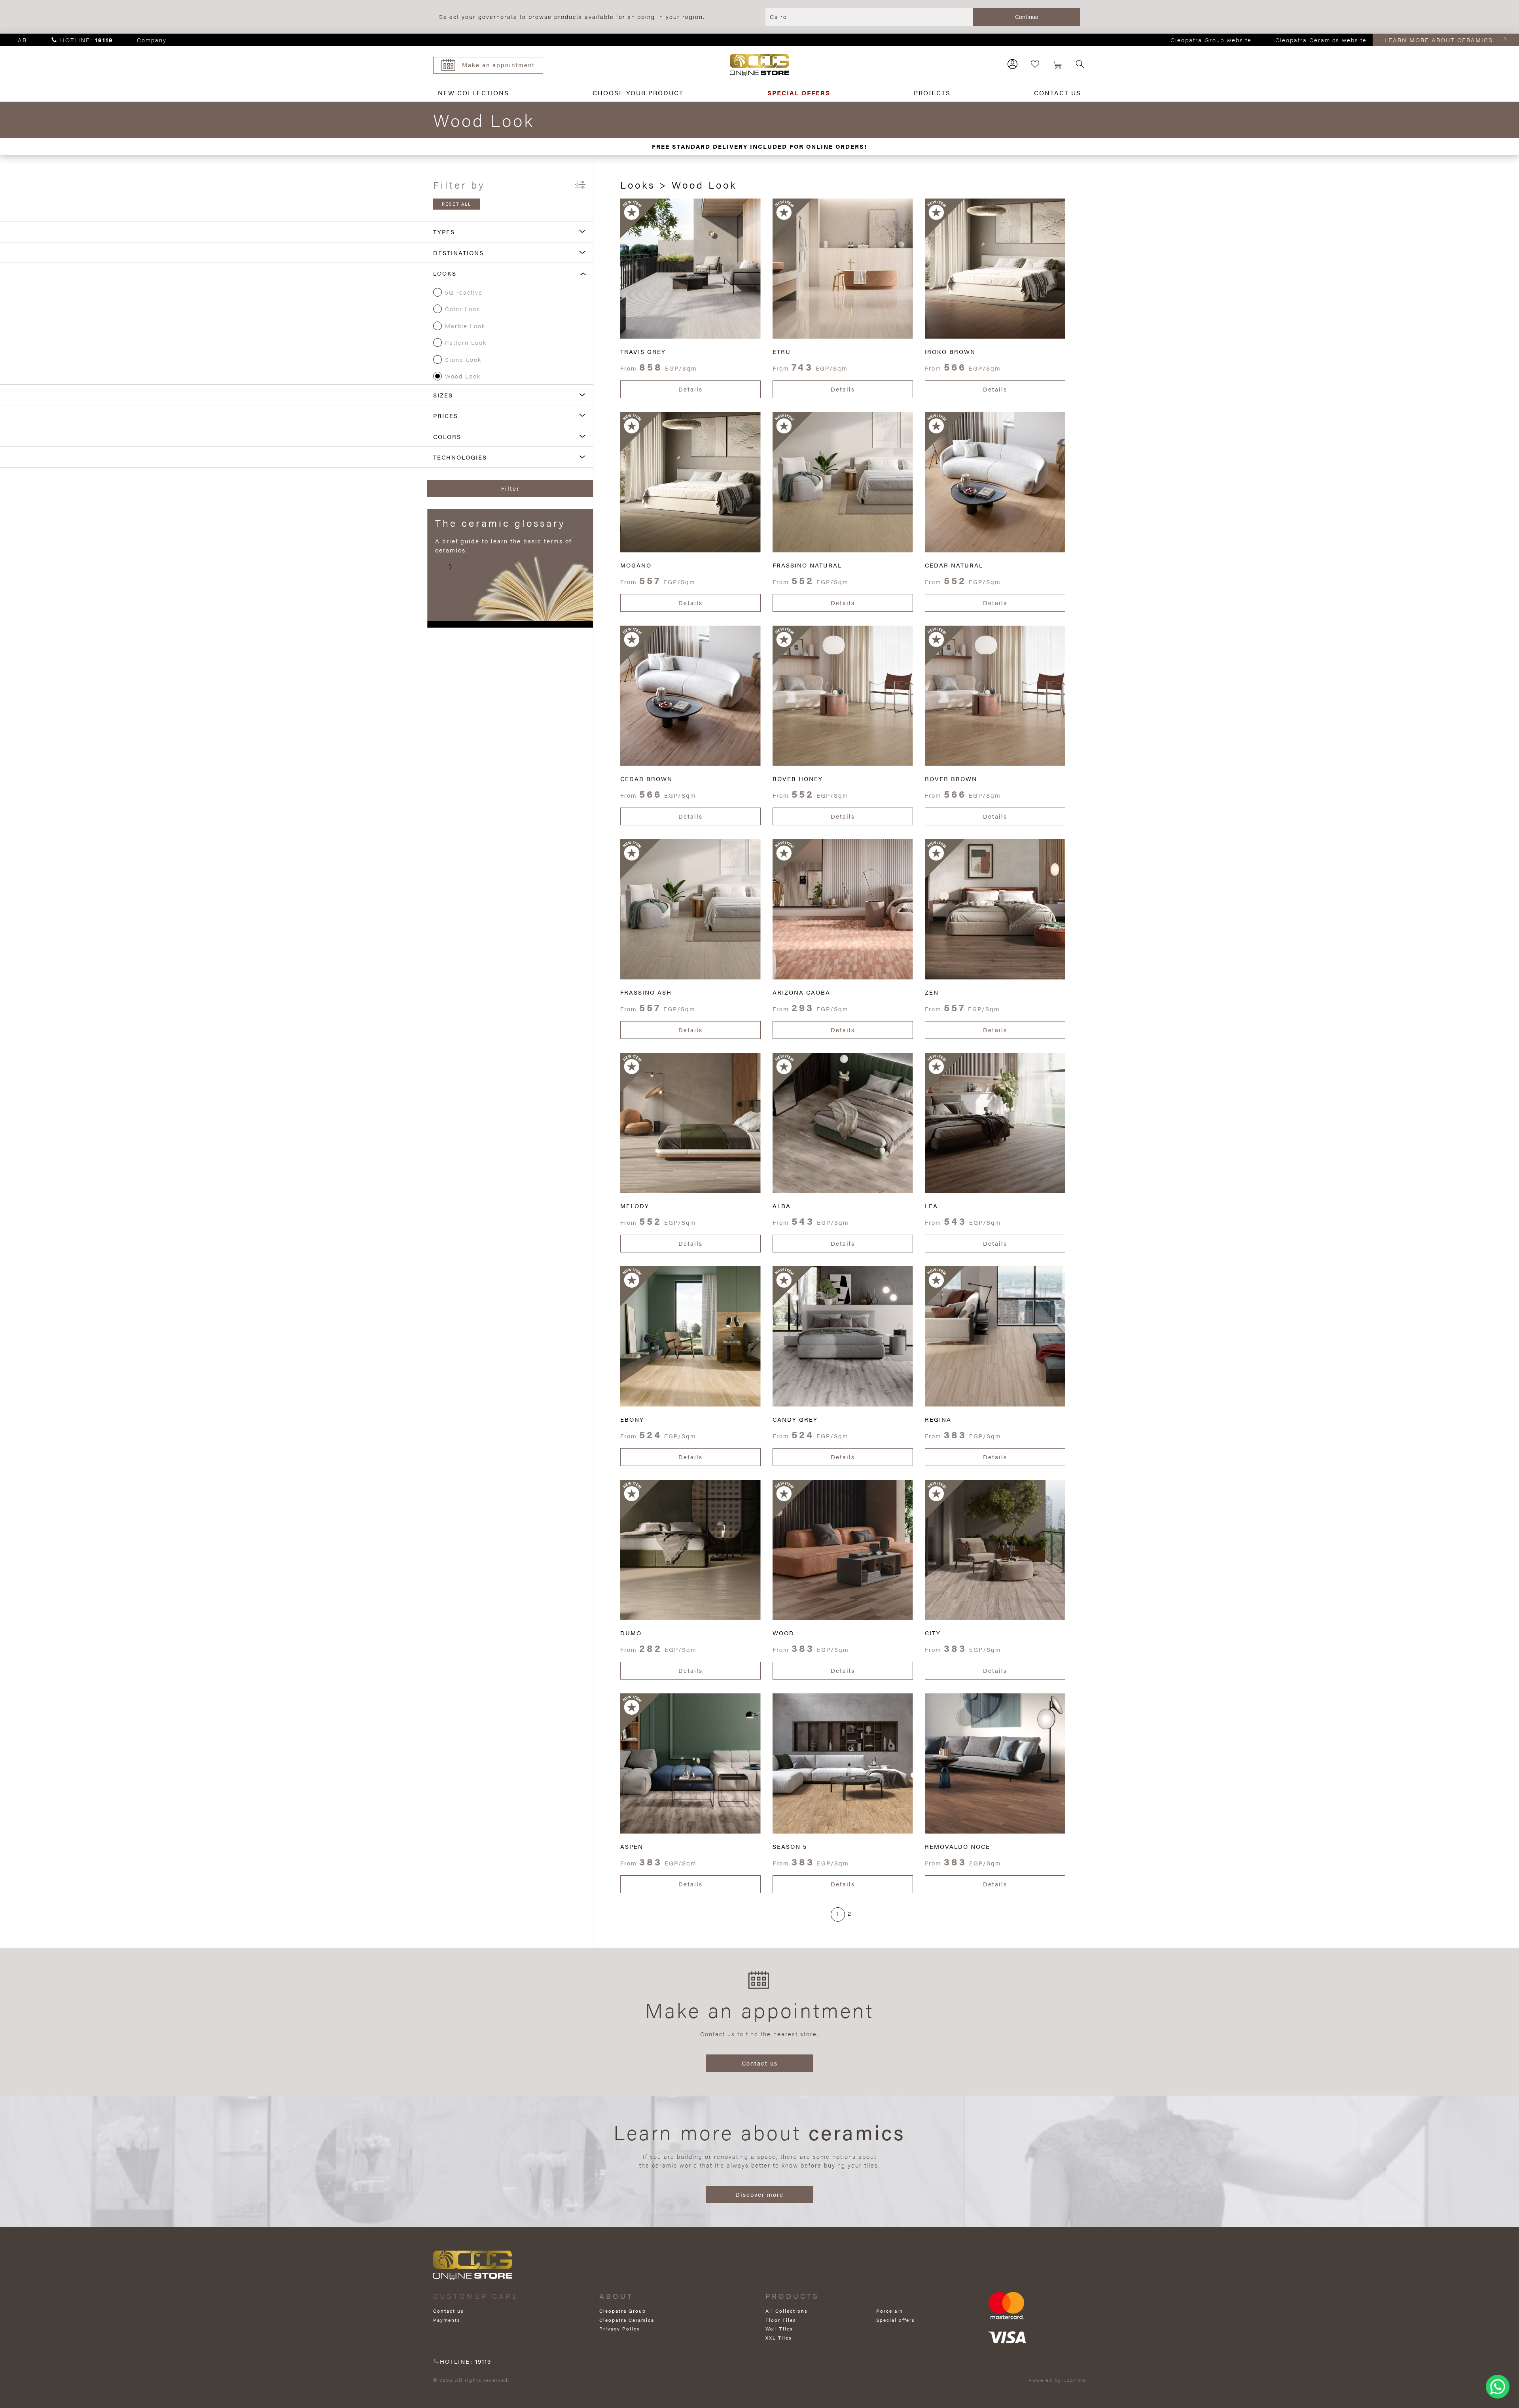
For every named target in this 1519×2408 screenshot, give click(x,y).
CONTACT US (1058, 93)
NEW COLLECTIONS (474, 93)
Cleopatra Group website (1211, 40)
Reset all (456, 204)
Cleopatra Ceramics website (1321, 40)
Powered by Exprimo (1057, 2380)
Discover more (759, 2194)
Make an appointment (498, 65)
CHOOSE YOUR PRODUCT (638, 93)
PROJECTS (932, 93)
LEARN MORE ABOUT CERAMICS (1439, 40)
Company (152, 40)
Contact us (760, 2063)
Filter (510, 488)
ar (22, 40)
